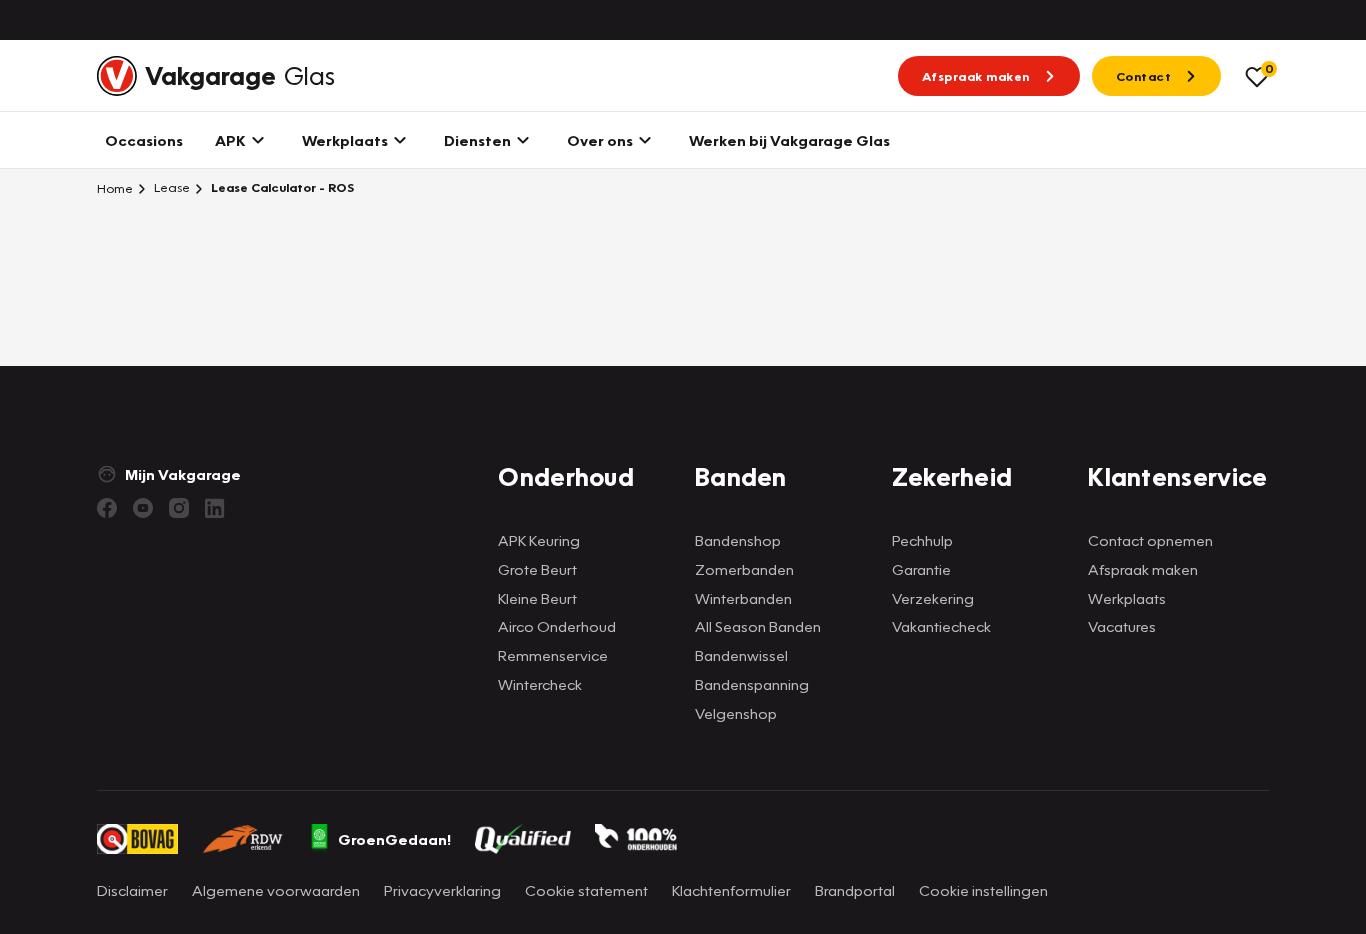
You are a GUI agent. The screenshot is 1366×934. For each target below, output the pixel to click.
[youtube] (143, 508)
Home (115, 188)
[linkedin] (215, 508)
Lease (170, 187)
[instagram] (179, 508)
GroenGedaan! (394, 839)
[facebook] (107, 508)
